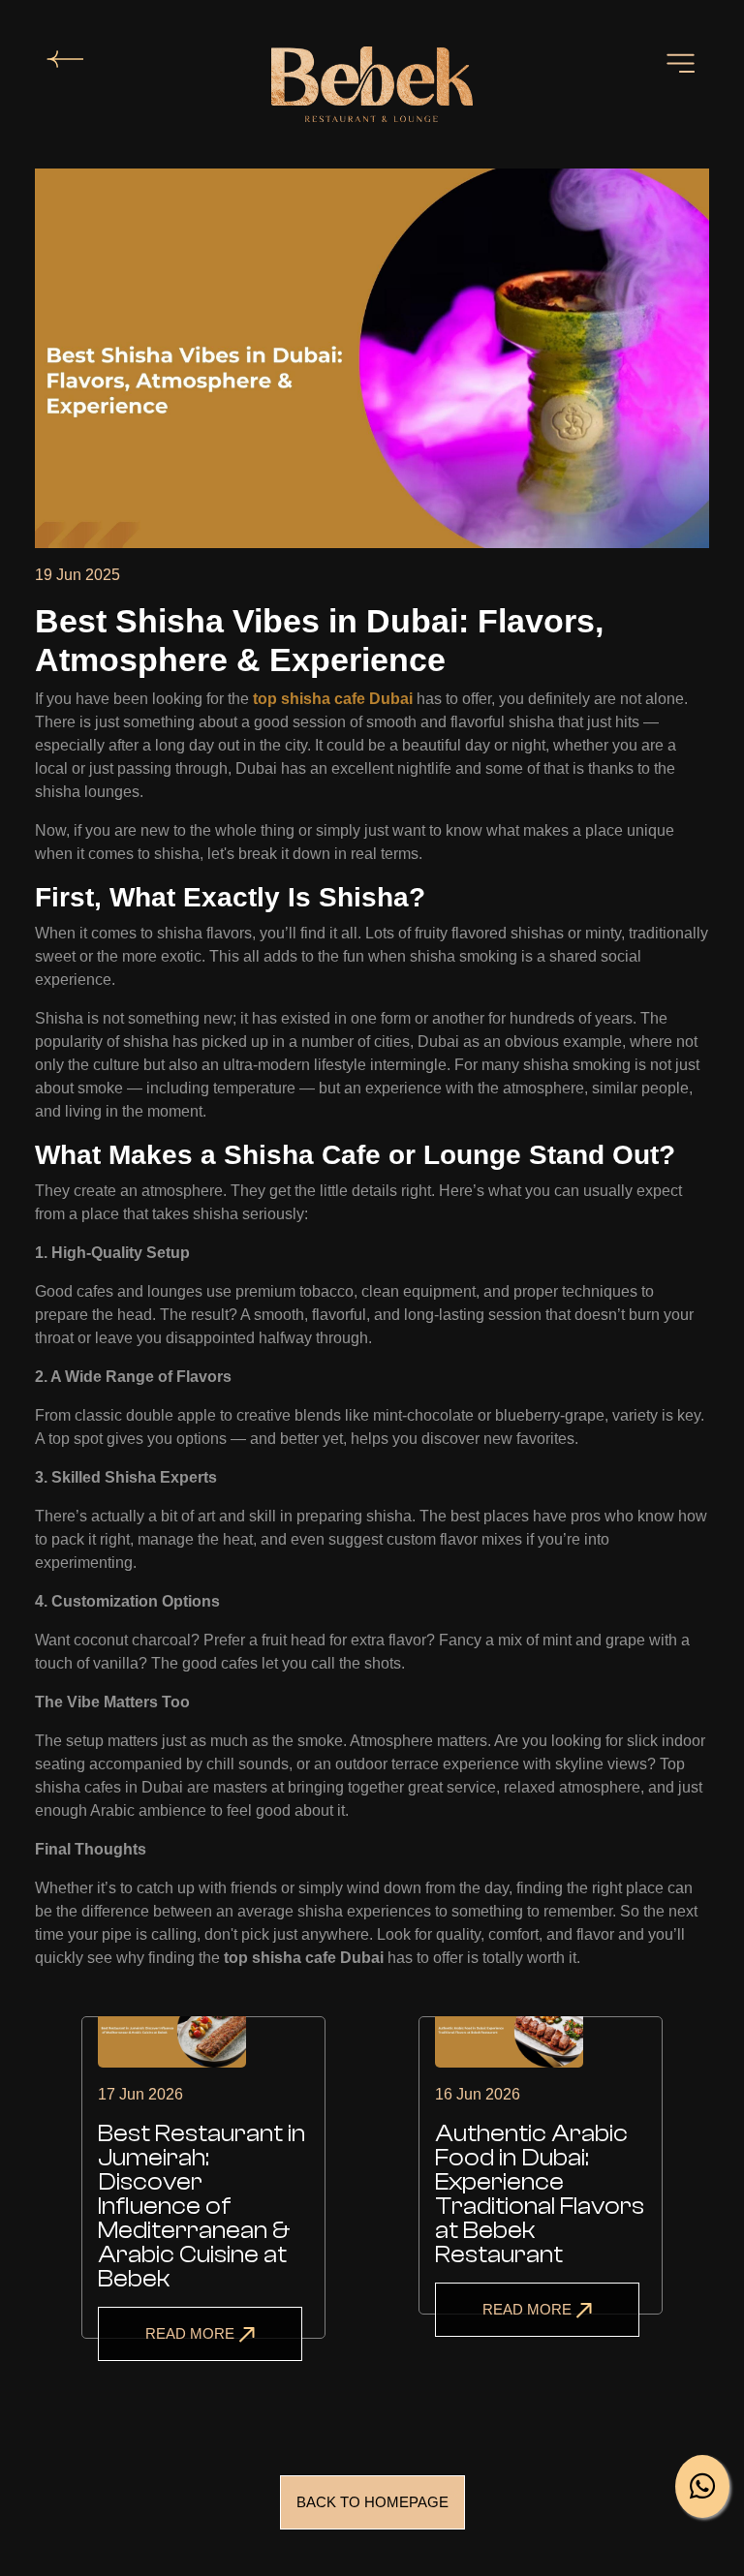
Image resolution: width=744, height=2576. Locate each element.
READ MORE (192, 2333)
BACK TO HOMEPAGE (372, 2502)
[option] (203, 2201)
